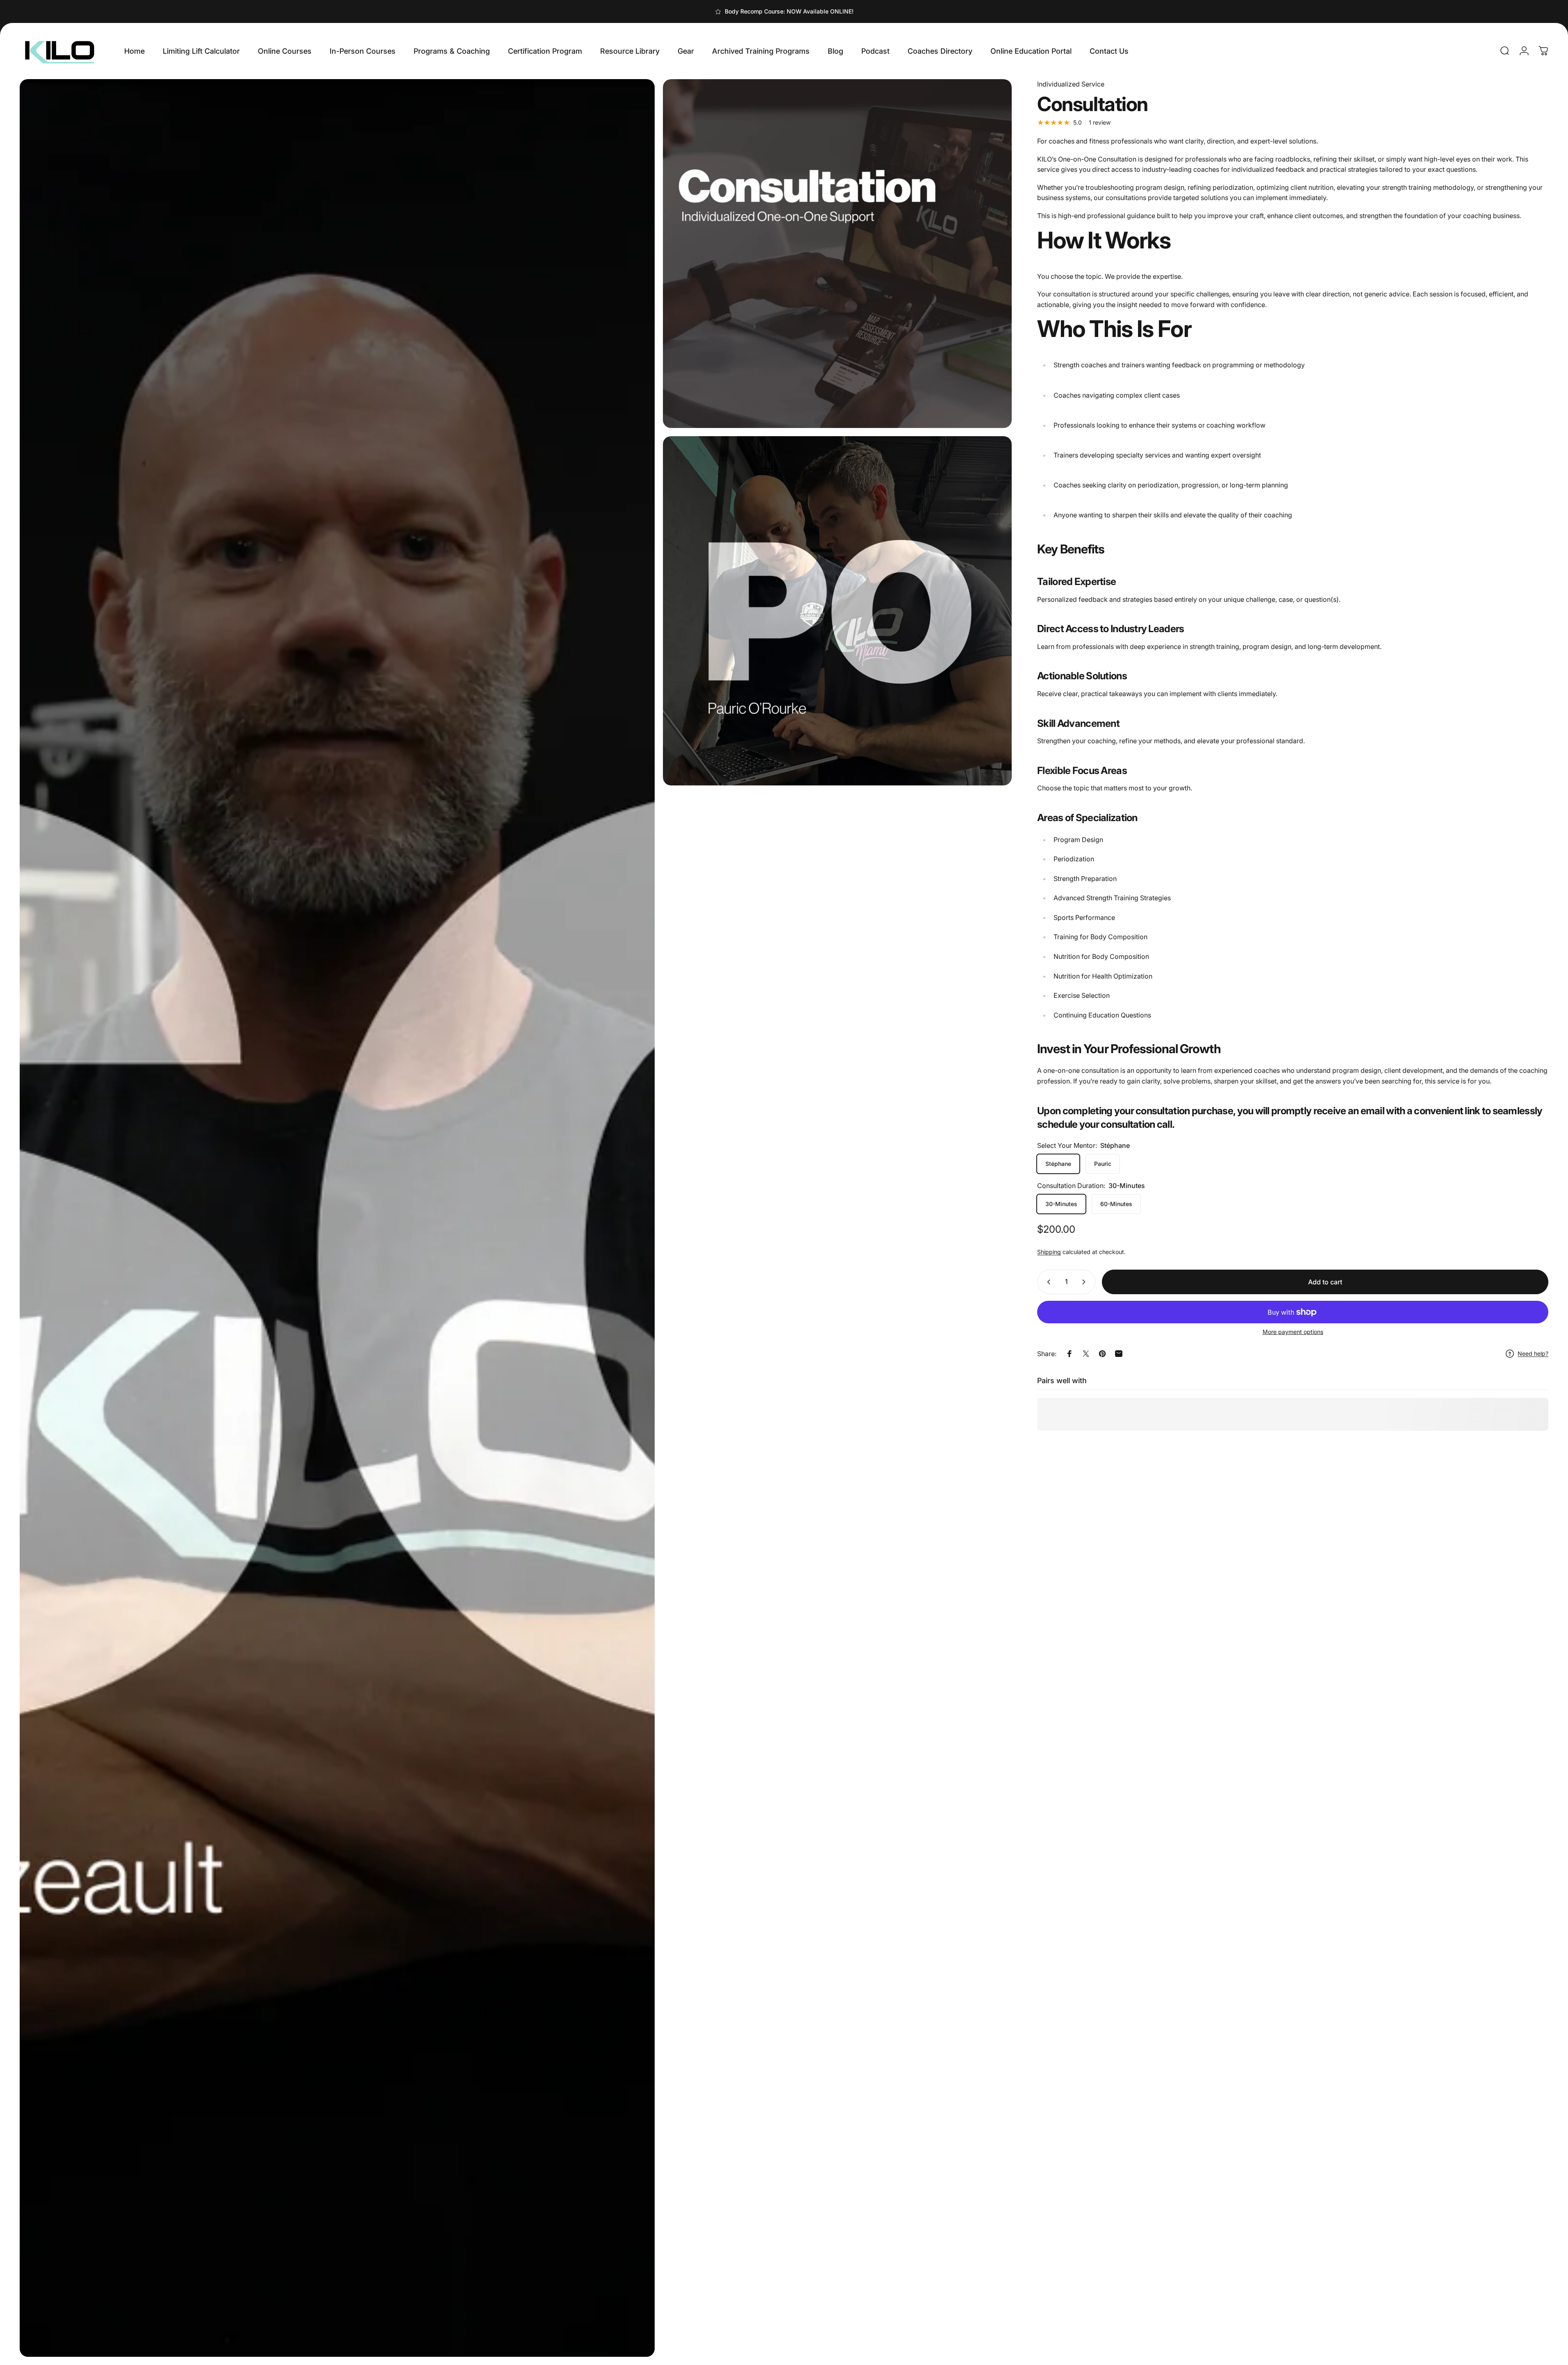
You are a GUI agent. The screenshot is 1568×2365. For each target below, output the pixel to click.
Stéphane (1058, 1164)
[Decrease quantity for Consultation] (1047, 1282)
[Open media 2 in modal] (337, 1218)
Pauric (1103, 1164)
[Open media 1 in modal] (837, 254)
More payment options (1293, 1332)
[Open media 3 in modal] (837, 611)
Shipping (1049, 1252)
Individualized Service (1071, 84)
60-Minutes (1116, 1204)
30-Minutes (1061, 1204)
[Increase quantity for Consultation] (1086, 1282)
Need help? (1533, 1353)
